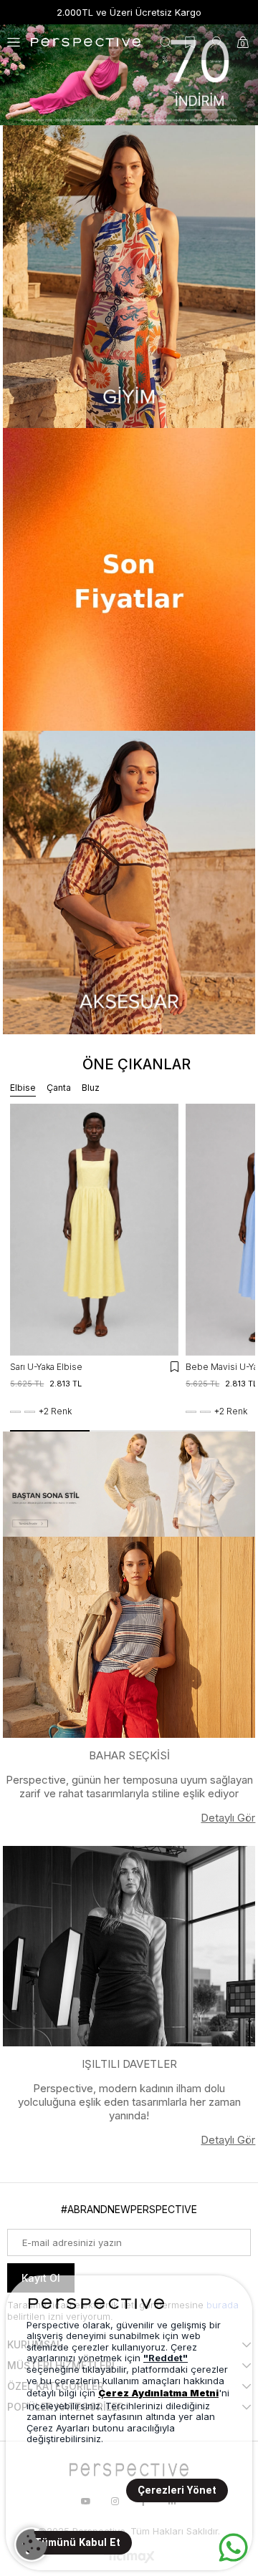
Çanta (59, 1088)
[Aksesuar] (129, 882)
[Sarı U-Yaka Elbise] (94, 1230)
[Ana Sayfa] (129, 75)
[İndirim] (129, 579)
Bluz (91, 1088)
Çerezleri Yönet (177, 2490)
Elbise (23, 1088)
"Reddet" (166, 2358)
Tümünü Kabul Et (77, 2543)
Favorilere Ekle (175, 1367)
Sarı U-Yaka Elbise (46, 1367)
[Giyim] (129, 277)
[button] (50, 1431)
